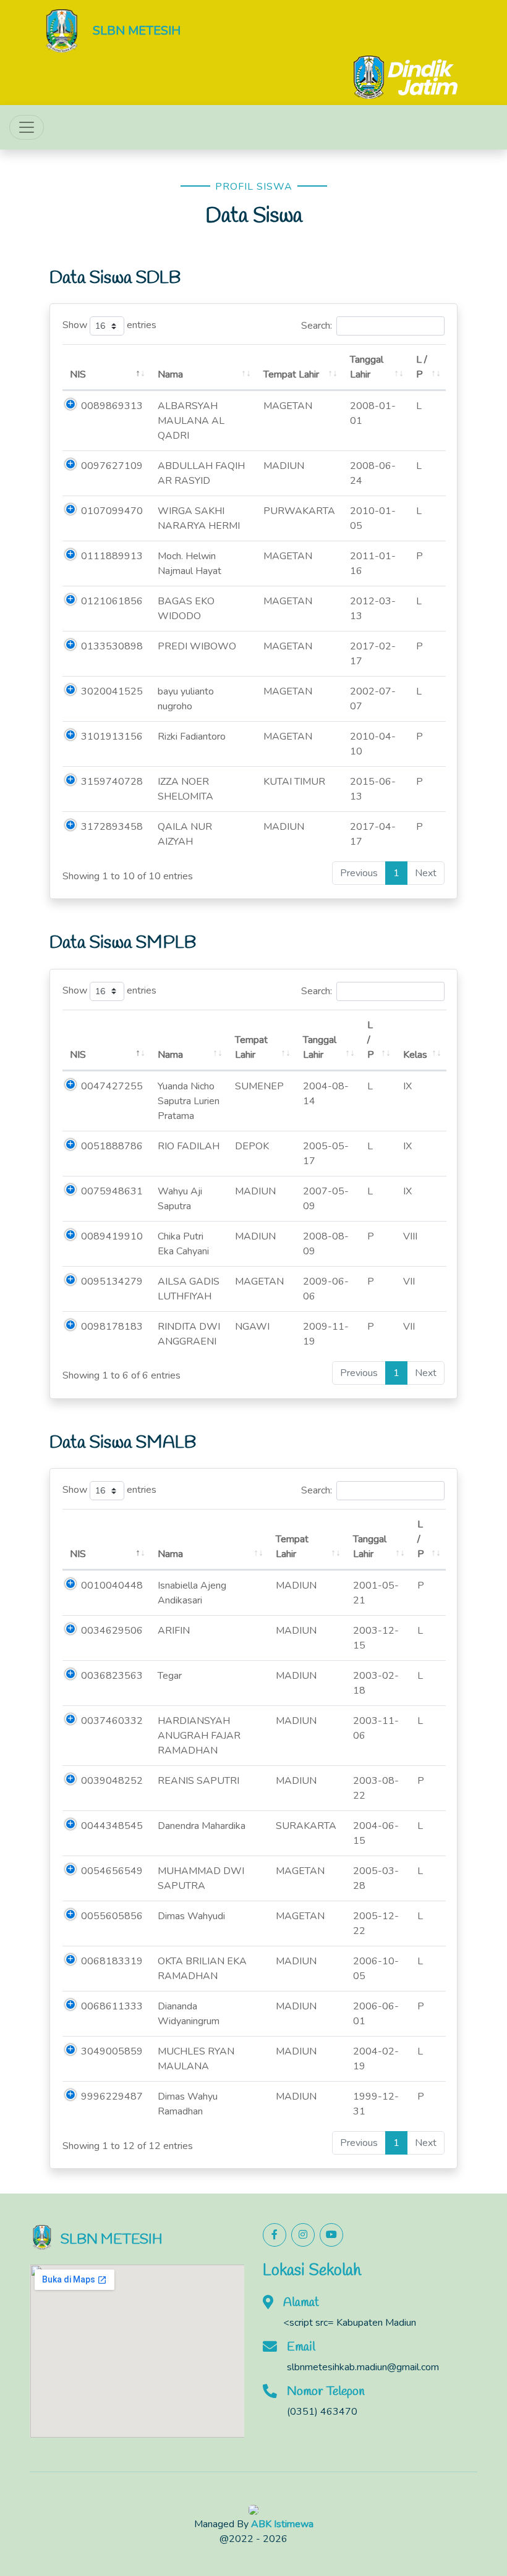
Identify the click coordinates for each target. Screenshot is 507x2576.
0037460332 (112, 1721)
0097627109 (112, 466)
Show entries (109, 326)
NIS (78, 374)
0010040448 (112, 1586)
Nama (170, 374)
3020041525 (112, 691)
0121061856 (112, 601)
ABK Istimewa (282, 2524)
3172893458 (112, 827)
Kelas (415, 1055)
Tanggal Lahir (367, 367)
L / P (422, 367)
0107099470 (112, 511)
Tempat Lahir (291, 374)
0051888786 (112, 1146)
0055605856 (112, 1916)
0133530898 (112, 646)
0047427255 (112, 1086)
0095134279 (112, 1282)
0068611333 (112, 2006)
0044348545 (112, 1826)
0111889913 (112, 556)
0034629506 (112, 1631)
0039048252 (112, 1781)
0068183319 (112, 1961)
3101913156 (112, 737)
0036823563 (112, 1676)
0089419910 (112, 1236)
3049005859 (112, 2051)
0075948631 (112, 1191)
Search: (317, 326)
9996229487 (112, 2097)
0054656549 (112, 1871)
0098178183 (112, 1327)
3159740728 (112, 782)
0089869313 (112, 406)
